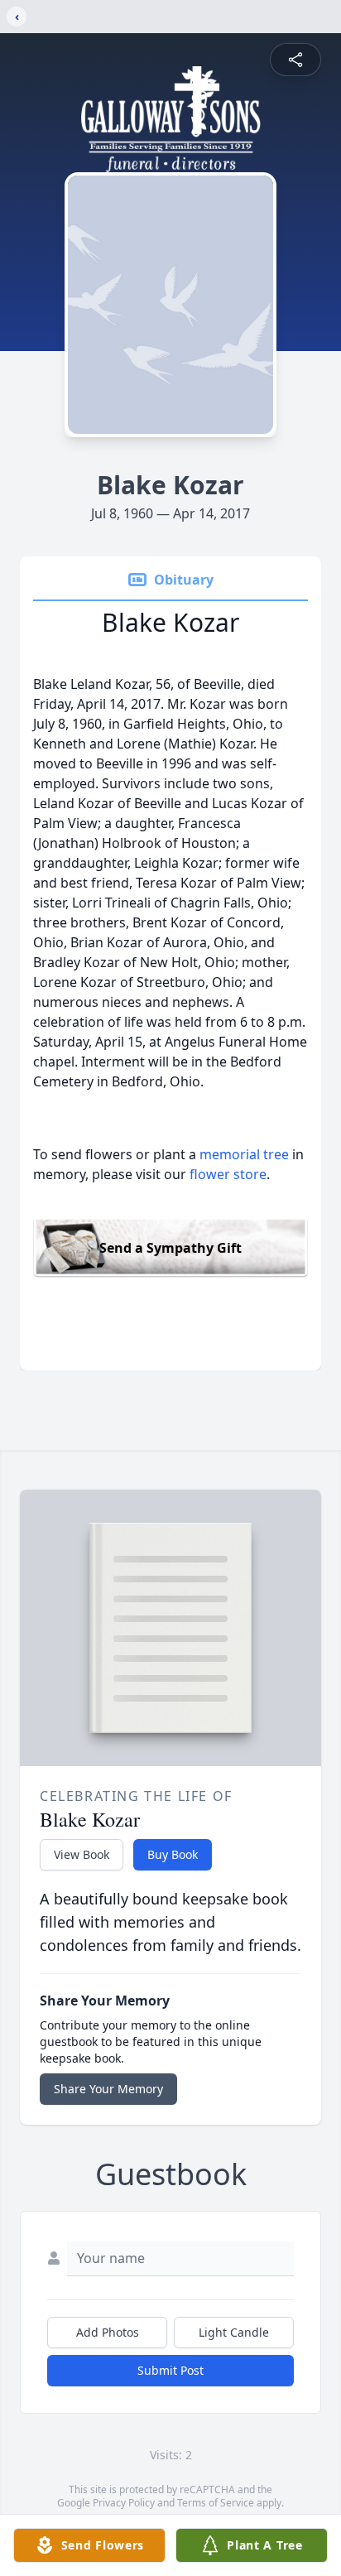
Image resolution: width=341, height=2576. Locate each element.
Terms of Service (216, 2503)
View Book (82, 1854)
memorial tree (244, 1154)
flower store (228, 1174)
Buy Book (173, 1854)
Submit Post (170, 2370)
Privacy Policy (124, 2503)
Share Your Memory (108, 2089)
